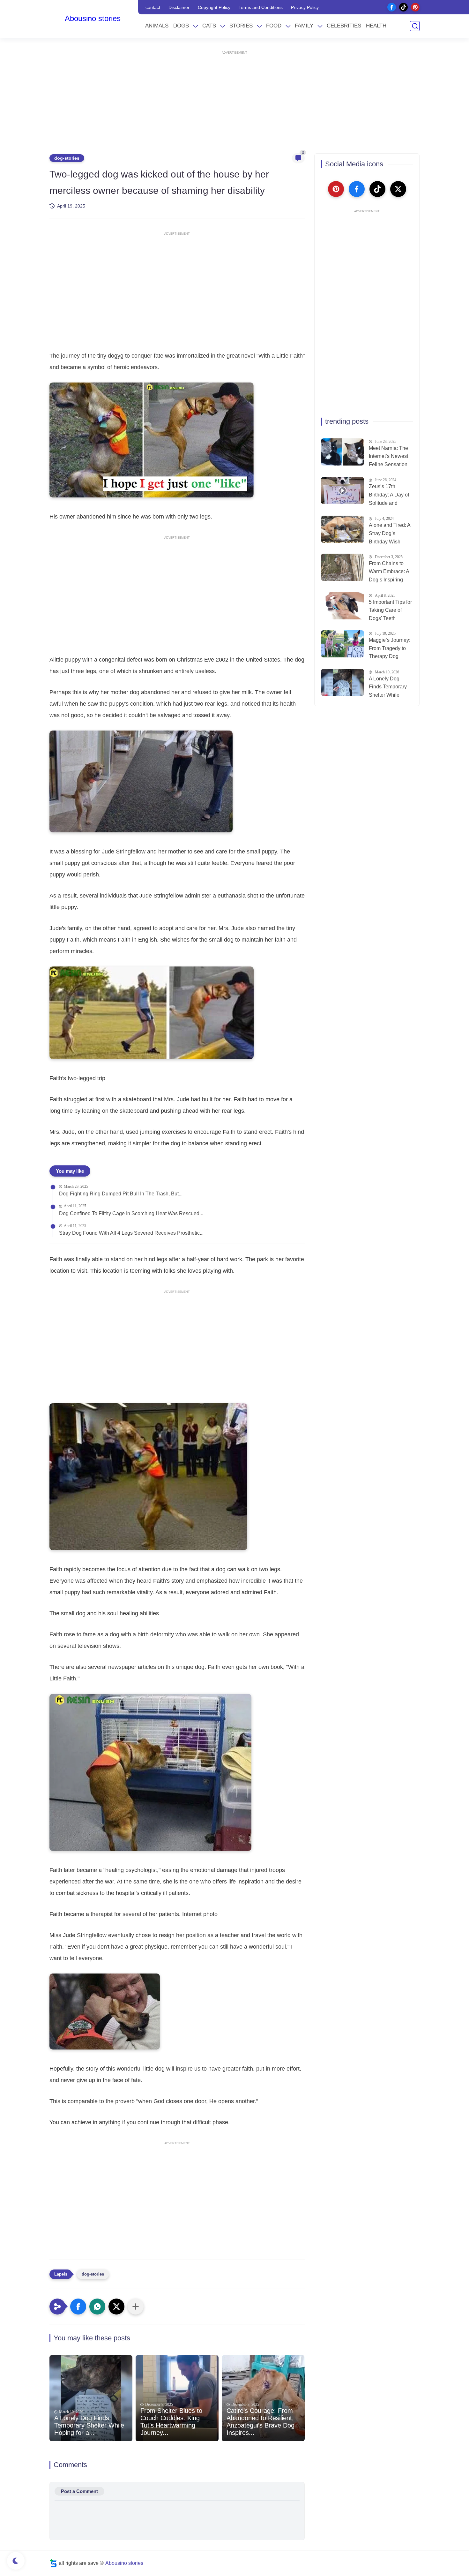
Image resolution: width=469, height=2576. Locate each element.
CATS (209, 26)
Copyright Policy (214, 7)
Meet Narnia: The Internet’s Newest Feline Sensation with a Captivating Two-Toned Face (389, 457)
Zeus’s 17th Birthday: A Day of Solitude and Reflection (389, 496)
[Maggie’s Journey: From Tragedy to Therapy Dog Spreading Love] (342, 644)
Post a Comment (79, 2491)
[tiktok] (403, 7)
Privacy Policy (305, 7)
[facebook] (392, 7)
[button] (78, 2307)
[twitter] (398, 189)
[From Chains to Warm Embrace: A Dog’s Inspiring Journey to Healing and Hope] (342, 567)
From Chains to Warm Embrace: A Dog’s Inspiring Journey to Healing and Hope (390, 572)
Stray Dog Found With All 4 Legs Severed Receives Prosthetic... (131, 1233)
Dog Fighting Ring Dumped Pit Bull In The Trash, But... (121, 1194)
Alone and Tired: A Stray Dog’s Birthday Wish (390, 533)
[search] (415, 26)
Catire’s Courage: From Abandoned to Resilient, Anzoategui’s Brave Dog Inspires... (261, 2422)
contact (153, 7)
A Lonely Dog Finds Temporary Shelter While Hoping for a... (89, 2425)
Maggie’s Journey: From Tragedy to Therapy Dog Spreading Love (390, 649)
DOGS (181, 26)
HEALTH (376, 26)
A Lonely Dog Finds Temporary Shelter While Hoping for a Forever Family (388, 688)
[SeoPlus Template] (53, 2563)
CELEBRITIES (344, 26)
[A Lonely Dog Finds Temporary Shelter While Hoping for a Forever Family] (342, 682)
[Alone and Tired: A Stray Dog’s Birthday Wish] (342, 529)
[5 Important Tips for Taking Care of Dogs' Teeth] (342, 606)
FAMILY (304, 26)
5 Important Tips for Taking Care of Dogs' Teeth (390, 610)
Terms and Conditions (261, 7)
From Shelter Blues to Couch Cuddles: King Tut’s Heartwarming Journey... (171, 2422)
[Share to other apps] (136, 2307)
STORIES (241, 26)
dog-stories (67, 158)
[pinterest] (415, 7)
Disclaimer (179, 7)
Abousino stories (93, 18)
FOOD (274, 26)
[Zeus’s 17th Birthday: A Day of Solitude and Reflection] (342, 491)
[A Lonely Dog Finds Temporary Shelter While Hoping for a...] (91, 2398)
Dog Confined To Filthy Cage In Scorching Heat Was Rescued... (131, 1213)
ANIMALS (157, 26)
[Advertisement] (234, 99)
